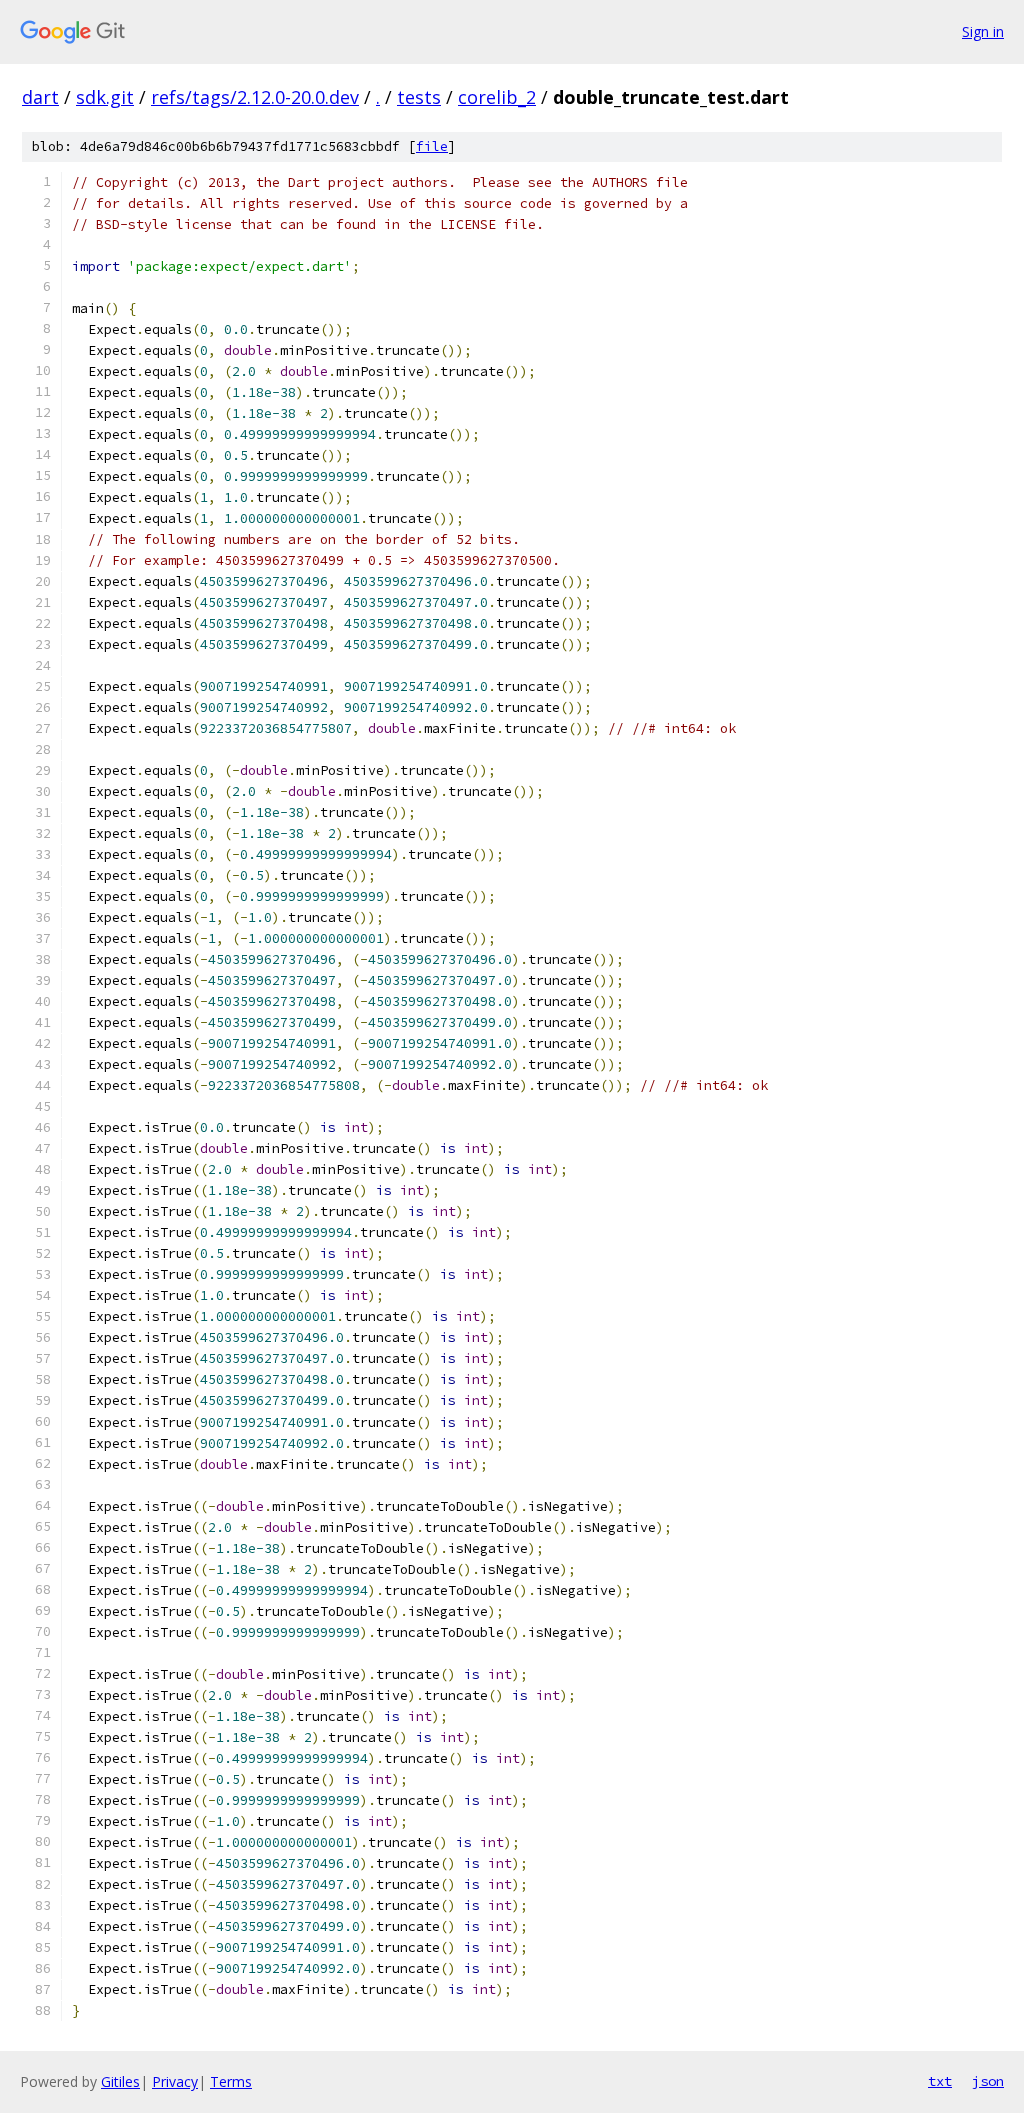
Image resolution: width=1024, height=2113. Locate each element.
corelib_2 (497, 97)
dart (40, 97)
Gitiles (120, 2081)
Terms (231, 2081)
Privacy (175, 2081)
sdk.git (105, 97)
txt (940, 2081)
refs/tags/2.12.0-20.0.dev (255, 97)
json (988, 2081)
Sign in (983, 31)
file (432, 146)
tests (419, 97)
